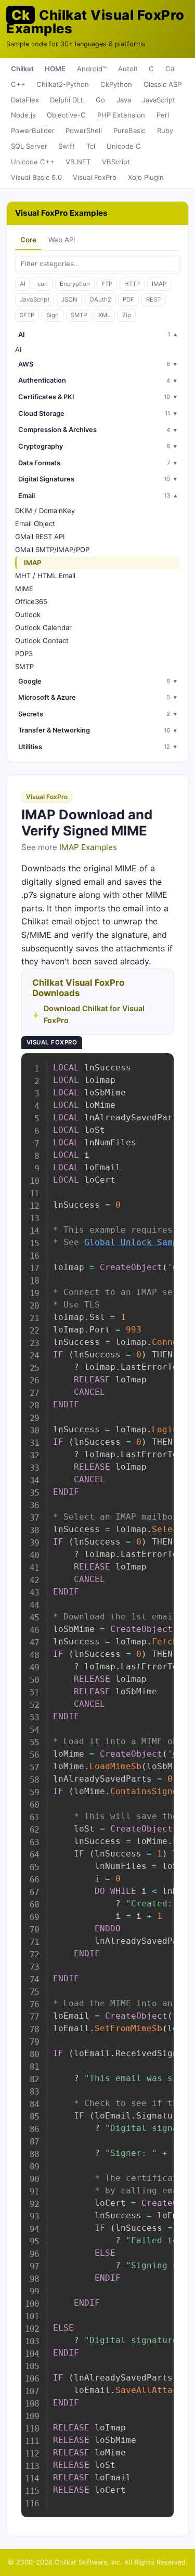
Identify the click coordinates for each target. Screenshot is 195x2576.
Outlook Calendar (43, 627)
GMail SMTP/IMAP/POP (52, 550)
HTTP (132, 284)
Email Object (35, 524)
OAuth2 (100, 299)
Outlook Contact (42, 640)
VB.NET (78, 162)
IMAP (159, 284)
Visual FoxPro (95, 177)
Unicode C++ (33, 162)
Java (124, 100)
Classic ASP (162, 84)
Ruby (165, 130)
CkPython (116, 84)
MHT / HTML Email (45, 576)
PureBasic (129, 130)
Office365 (31, 601)
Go (100, 100)
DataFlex (25, 100)
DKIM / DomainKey (45, 511)
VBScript (116, 162)
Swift (67, 146)
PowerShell (84, 130)
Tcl (91, 146)
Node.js (23, 115)
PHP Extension (121, 115)
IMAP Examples (88, 847)
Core (28, 240)
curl (43, 284)
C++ (18, 84)
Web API (62, 240)
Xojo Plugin (146, 177)
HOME (55, 69)
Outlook (28, 614)
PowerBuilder (33, 130)
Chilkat (22, 69)
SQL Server (29, 146)
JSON (69, 299)
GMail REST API (40, 537)
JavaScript (159, 100)
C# (170, 69)
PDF (128, 299)
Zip (127, 315)
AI (23, 284)
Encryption (75, 284)
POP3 (24, 653)
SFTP (27, 315)
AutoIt (128, 69)
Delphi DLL (67, 100)
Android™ (92, 69)
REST (153, 299)
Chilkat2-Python (63, 84)
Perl (163, 115)
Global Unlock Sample (136, 1242)
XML (104, 315)
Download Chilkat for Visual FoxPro (94, 1014)
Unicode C (124, 146)
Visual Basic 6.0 (36, 177)
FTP (107, 284)
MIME (24, 589)
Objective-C (66, 115)
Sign (53, 315)
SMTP (79, 315)
